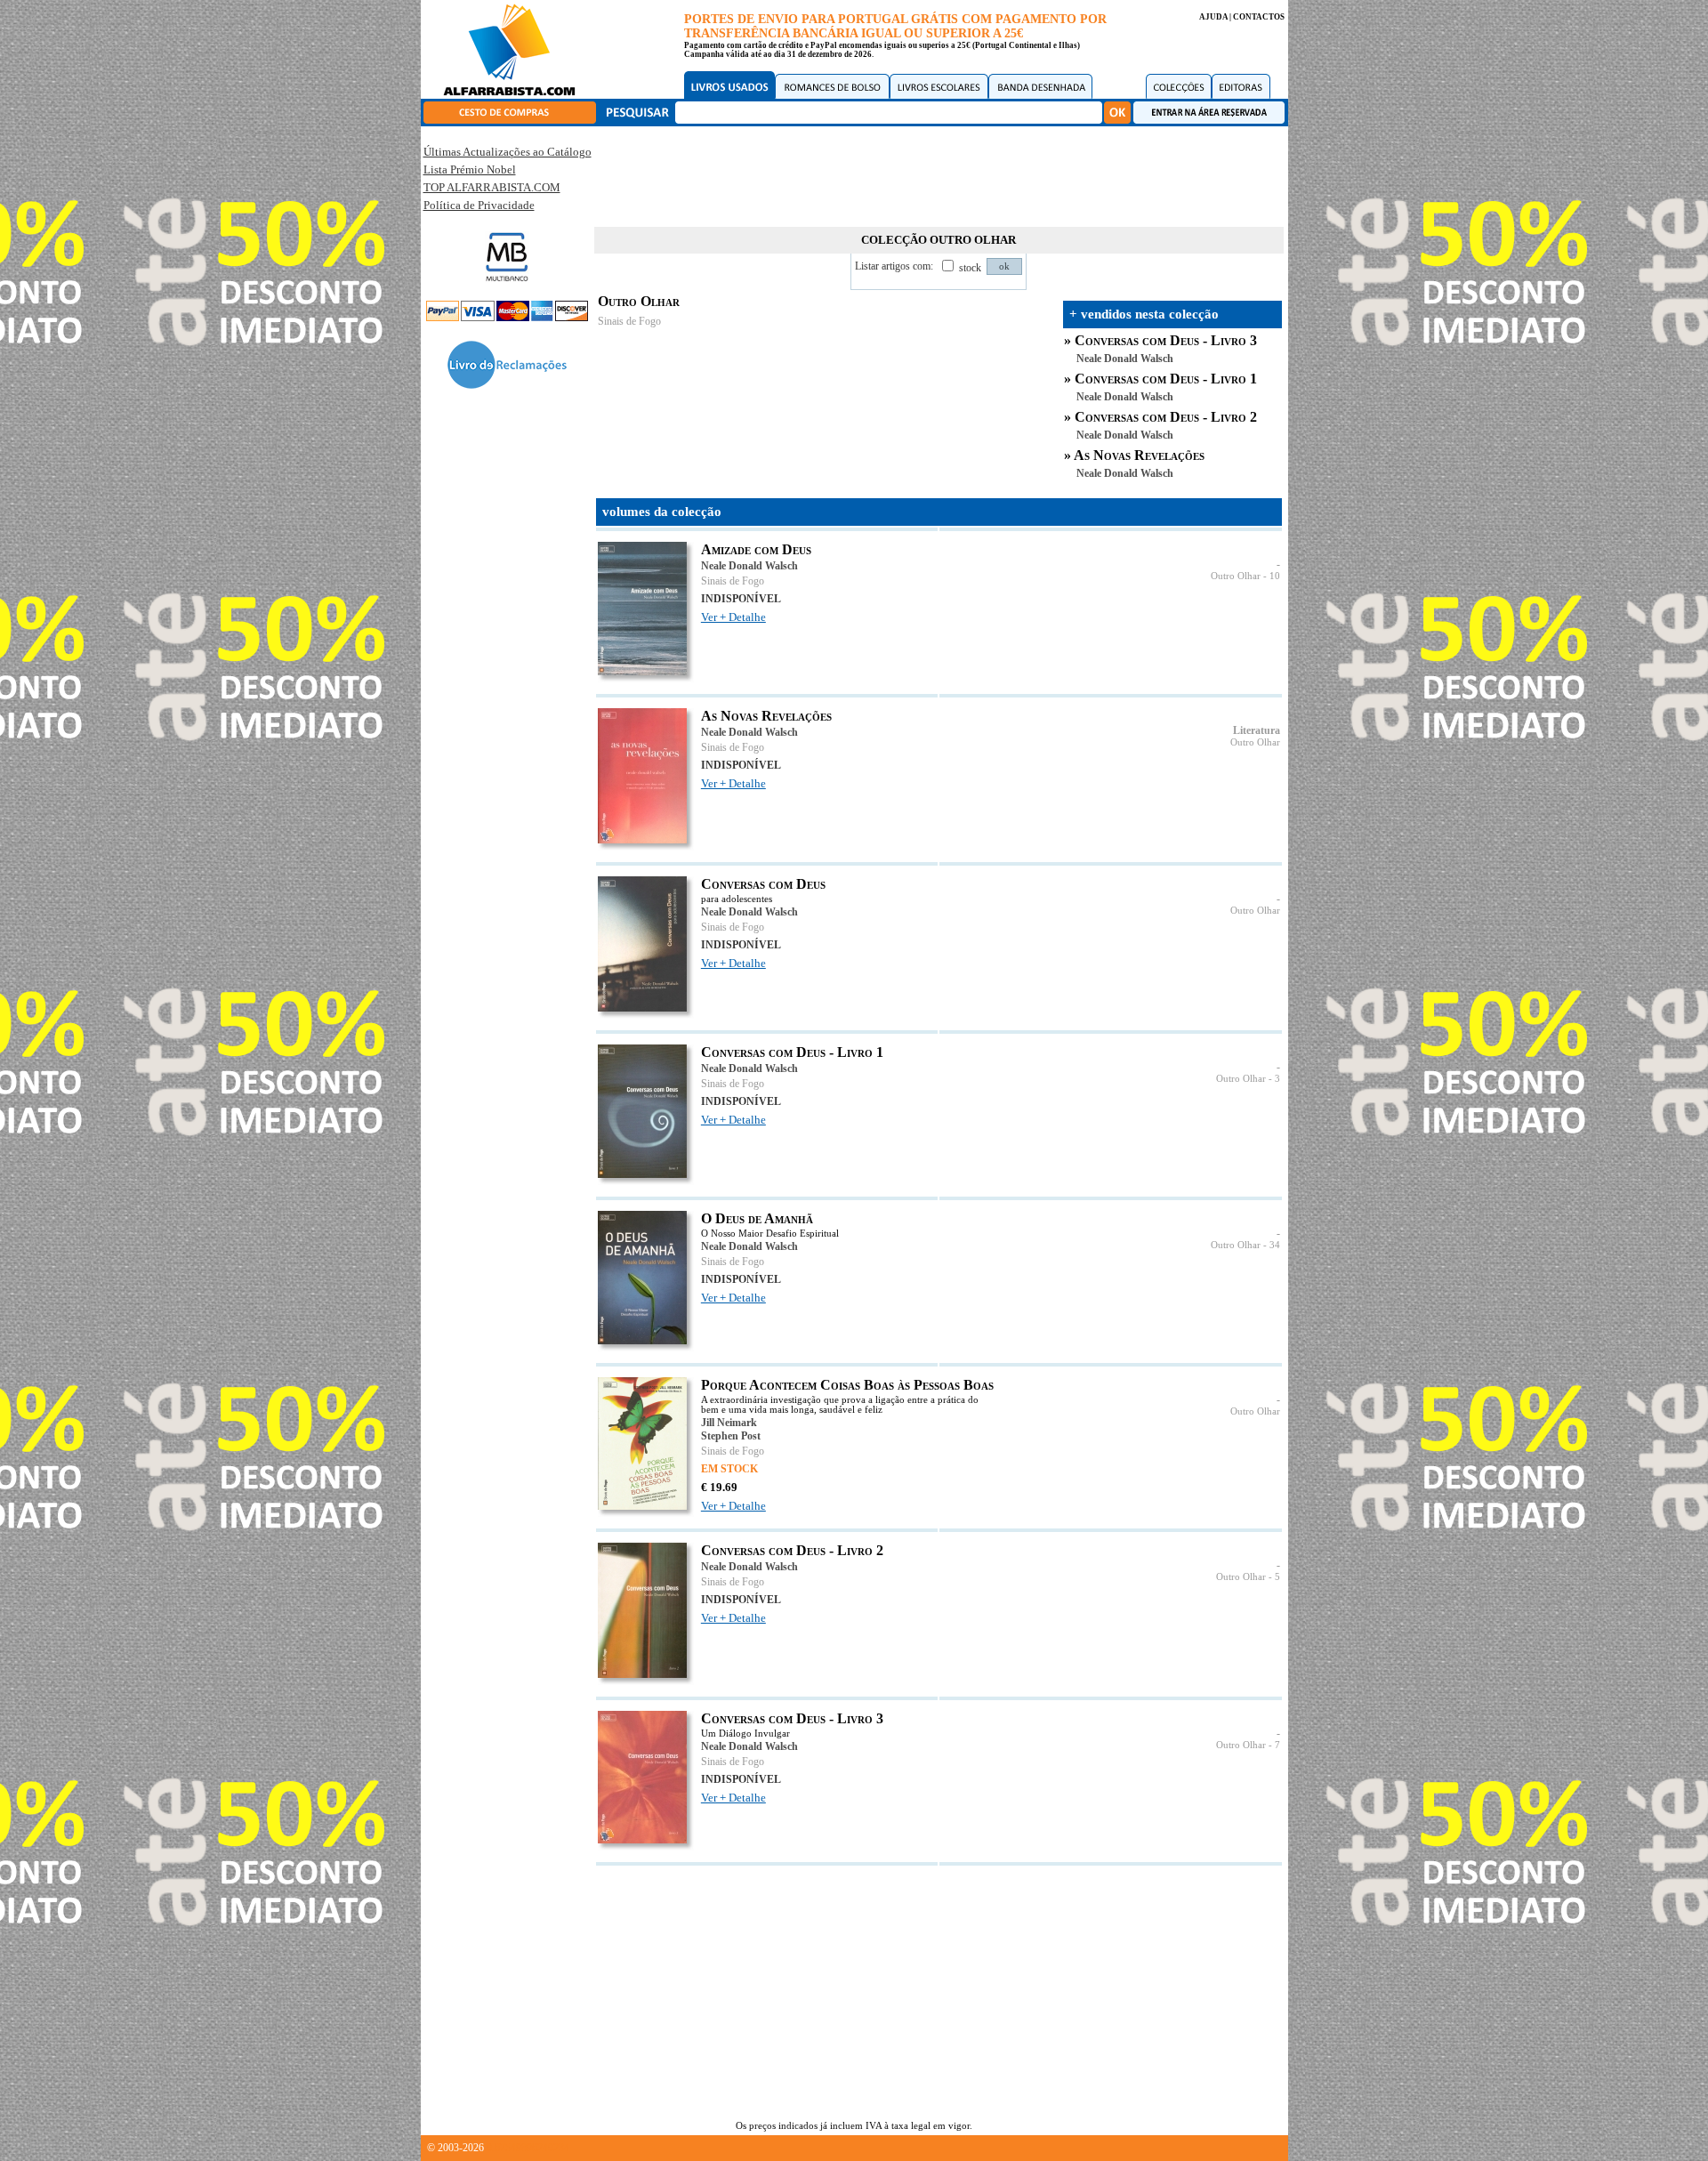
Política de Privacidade (479, 205)
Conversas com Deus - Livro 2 (1166, 417)
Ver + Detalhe (733, 617)
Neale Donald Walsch (1125, 359)
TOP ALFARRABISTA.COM (492, 187)
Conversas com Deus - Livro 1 (1166, 379)
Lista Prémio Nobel (470, 169)
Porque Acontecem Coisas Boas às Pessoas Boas (847, 1385)
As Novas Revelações (1139, 455)
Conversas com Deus (763, 884)
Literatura (1257, 730)
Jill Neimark (729, 1423)
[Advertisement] (939, 173)
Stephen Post (731, 1436)
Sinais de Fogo (629, 321)
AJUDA (1213, 17)
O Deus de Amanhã (757, 1218)
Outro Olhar (1236, 576)
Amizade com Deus (756, 549)
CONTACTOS (1259, 17)
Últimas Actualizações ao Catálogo (508, 152)
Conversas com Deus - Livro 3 (1166, 340)
